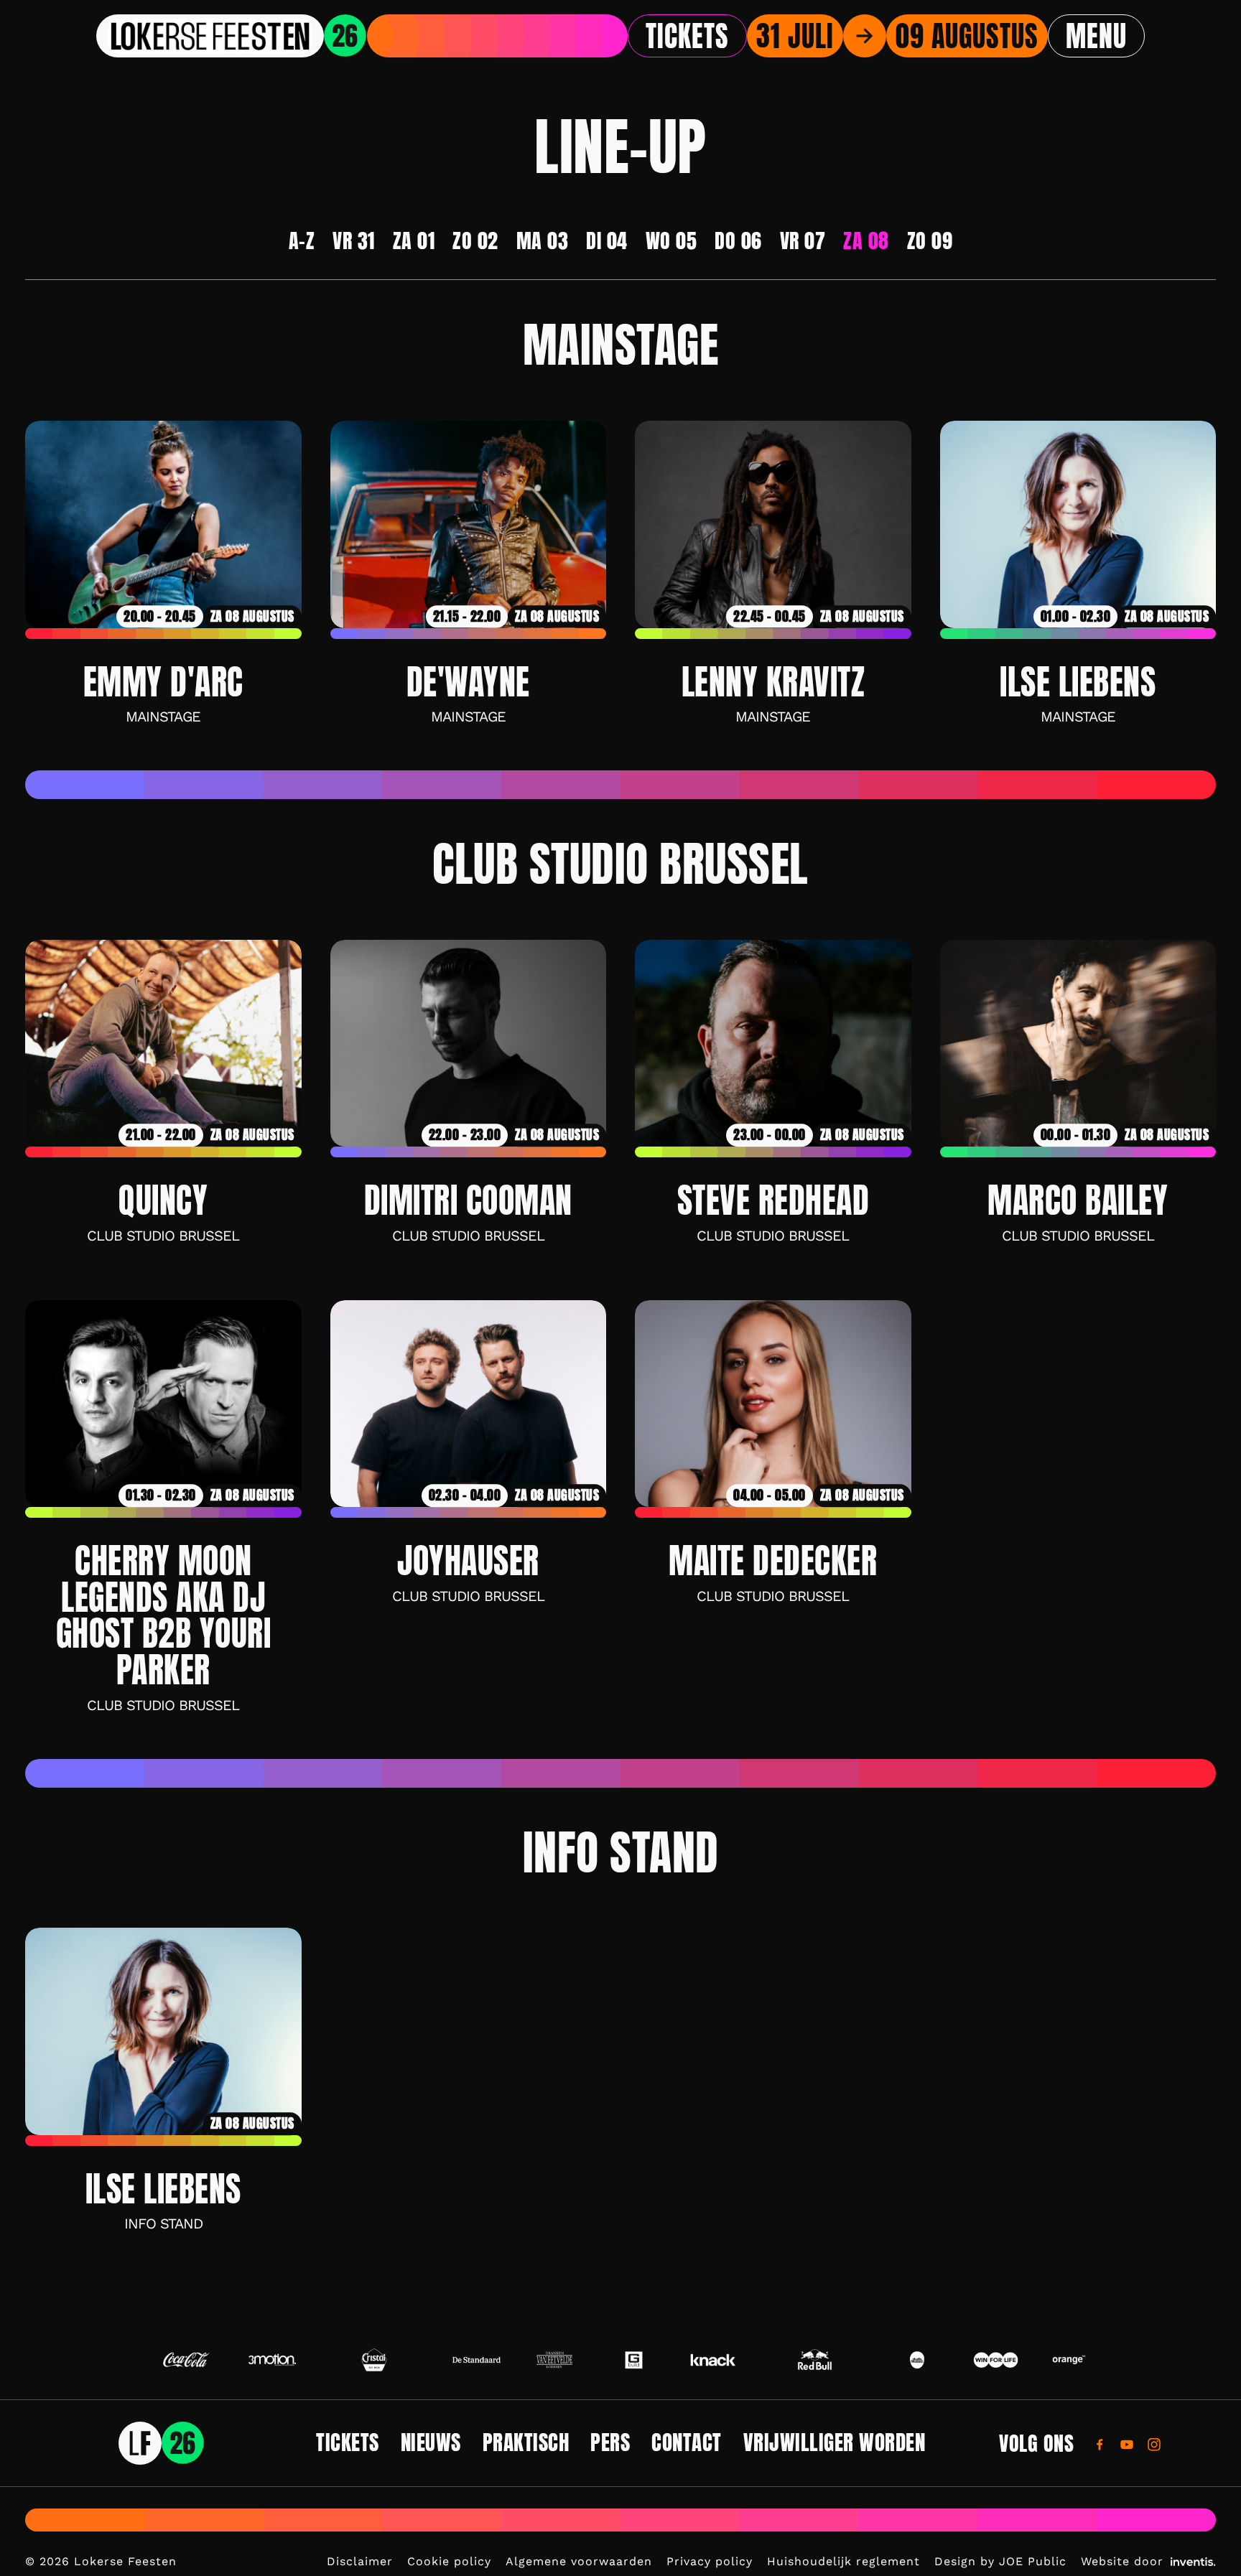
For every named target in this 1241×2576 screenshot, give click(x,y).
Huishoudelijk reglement (843, 2561)
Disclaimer (360, 2561)
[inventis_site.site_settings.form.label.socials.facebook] (1100, 2444)
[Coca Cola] (186, 2360)
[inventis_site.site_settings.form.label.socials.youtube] (1127, 2444)
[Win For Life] (996, 2360)
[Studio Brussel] (917, 2360)
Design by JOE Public (1000, 2561)
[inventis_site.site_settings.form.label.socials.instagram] (1154, 2444)
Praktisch (526, 2442)
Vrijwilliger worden (835, 2442)
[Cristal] (374, 2360)
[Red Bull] (815, 2360)
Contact (687, 2442)
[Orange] (1069, 2360)
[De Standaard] (477, 2360)
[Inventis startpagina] (162, 2443)
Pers (610, 2442)
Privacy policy (710, 2561)
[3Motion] (273, 2360)
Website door (1122, 2561)
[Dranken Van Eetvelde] (556, 2360)
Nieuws (431, 2442)
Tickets (687, 36)
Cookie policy (449, 2561)
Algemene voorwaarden (579, 2561)
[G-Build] (634, 2360)
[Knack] (713, 2360)
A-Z (302, 241)
